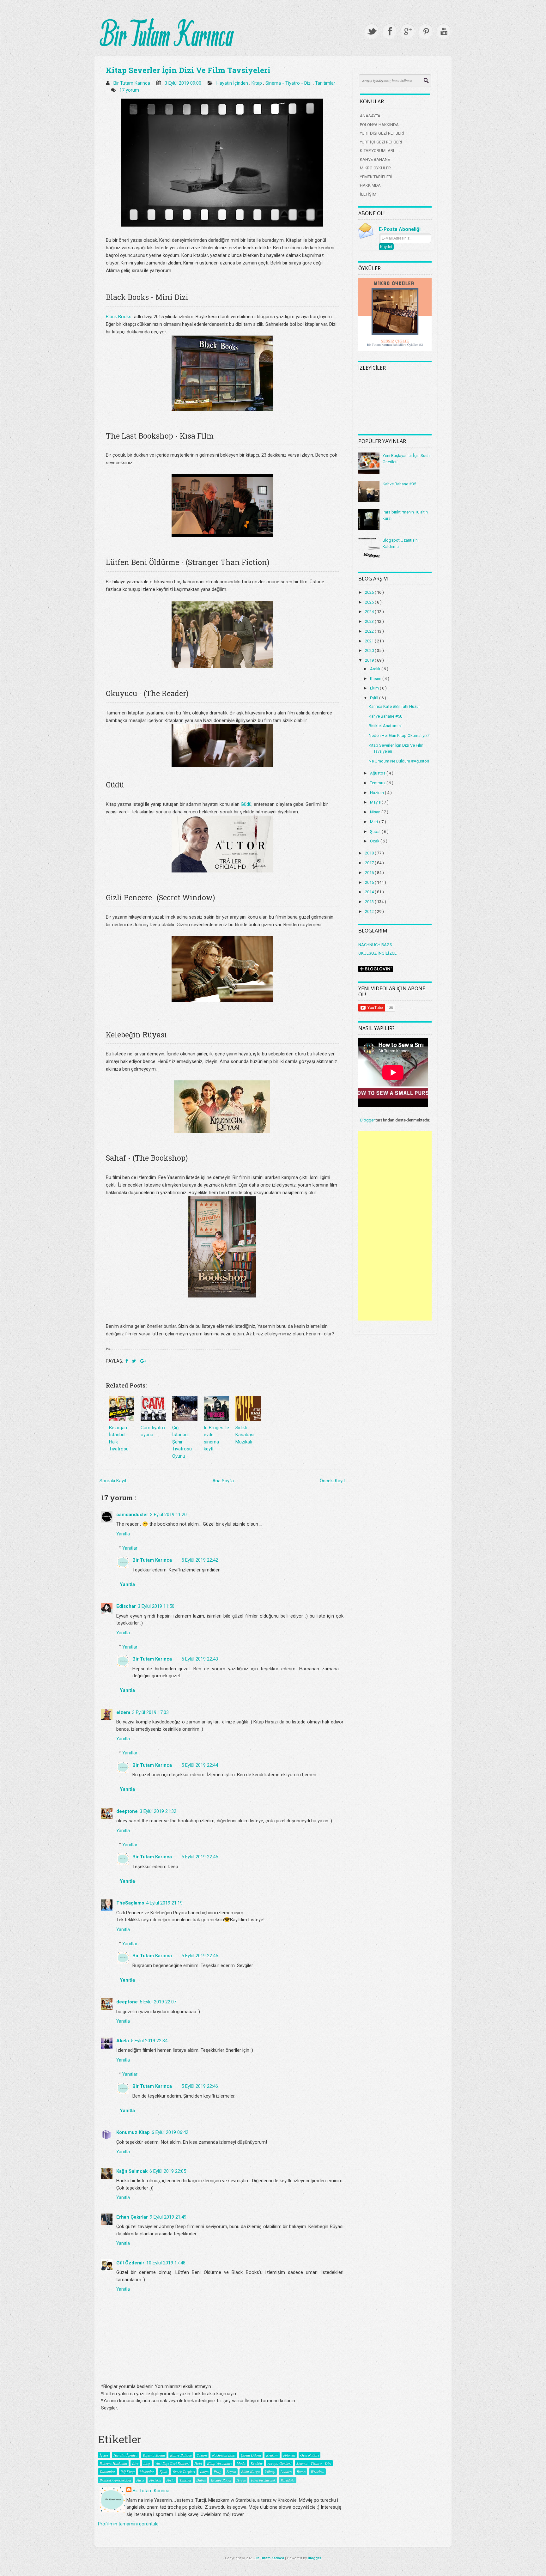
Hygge (241, 2480)
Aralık (376, 669)
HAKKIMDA (370, 185)
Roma (301, 2471)
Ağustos (378, 773)
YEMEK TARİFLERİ (376, 177)
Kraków (257, 2463)
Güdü (246, 804)
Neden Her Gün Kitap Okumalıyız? (399, 735)
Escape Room (221, 2480)
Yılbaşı (270, 2471)
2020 (370, 650)
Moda (241, 2463)
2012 (370, 911)
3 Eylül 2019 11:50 (156, 1606)
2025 (370, 602)
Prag (217, 2471)
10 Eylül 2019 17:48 (166, 2263)
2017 (370, 863)
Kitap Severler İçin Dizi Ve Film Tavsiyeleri (188, 70)
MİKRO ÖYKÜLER (375, 168)
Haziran (377, 793)
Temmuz (378, 783)
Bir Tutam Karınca (152, 1560)
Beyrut (231, 2471)
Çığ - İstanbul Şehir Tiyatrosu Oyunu (182, 1442)
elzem (123, 1712)
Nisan (376, 812)
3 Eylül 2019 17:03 (150, 1712)
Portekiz (155, 2480)
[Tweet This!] (135, 1361)
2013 (370, 902)
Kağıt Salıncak (132, 2171)
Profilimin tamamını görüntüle (128, 2524)
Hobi (198, 2463)
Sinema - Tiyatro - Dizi (289, 83)
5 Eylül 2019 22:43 (200, 1659)
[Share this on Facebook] (127, 1361)
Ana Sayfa (223, 1481)
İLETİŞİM (368, 194)
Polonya (289, 2455)
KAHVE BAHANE (375, 159)
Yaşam (202, 2455)
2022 (370, 631)
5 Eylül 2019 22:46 (200, 2086)
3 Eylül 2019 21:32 (158, 1811)
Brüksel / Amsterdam (115, 2480)
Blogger (367, 1120)
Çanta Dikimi (251, 2455)
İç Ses (104, 2455)
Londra (286, 2471)
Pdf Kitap (127, 2471)
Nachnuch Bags (224, 2455)
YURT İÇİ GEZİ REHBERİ (381, 142)
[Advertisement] (395, 1226)
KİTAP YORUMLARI (377, 151)
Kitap (257, 83)
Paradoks (288, 2480)
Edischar (126, 1606)
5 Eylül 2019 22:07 (158, 2002)
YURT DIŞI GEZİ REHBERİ (382, 133)
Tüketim (185, 2480)
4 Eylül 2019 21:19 (164, 1903)
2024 (370, 612)
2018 (370, 853)
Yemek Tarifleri (184, 2471)
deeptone (127, 1811)
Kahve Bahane (181, 2455)
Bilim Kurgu (250, 2471)
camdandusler (132, 1515)
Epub (163, 2471)
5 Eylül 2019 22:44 (200, 1765)
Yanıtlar (130, 1548)
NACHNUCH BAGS (375, 945)
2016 (370, 873)
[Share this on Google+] (143, 1361)
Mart (375, 822)
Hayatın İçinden (233, 83)
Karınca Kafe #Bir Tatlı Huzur (394, 706)
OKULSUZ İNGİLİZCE (377, 953)
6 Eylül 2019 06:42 (170, 2132)
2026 (370, 592)
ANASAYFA (370, 116)
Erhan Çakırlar (132, 2217)
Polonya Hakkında (113, 2463)
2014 (370, 892)
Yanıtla (123, 1534)
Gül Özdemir (130, 2263)
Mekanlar (147, 2471)
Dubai (201, 2480)
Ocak (375, 841)
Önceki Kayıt (332, 1481)
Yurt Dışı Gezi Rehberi (172, 2463)
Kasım (376, 679)
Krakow (272, 2455)
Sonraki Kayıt (113, 1481)
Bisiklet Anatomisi (385, 726)
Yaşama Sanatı (154, 2455)
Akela (123, 2041)
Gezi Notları (309, 2455)
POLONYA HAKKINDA (379, 125)
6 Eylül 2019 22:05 (168, 2171)
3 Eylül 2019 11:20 (168, 1515)
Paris (140, 2480)
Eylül (375, 698)
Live (135, 2463)
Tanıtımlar (325, 83)
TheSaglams (130, 1903)
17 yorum (130, 90)
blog (147, 2463)
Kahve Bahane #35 (399, 484)
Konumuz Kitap (133, 2132)
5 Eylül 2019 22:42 (200, 1560)
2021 (370, 641)
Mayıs (376, 802)
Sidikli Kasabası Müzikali (245, 1435)
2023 (370, 621)
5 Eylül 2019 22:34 (149, 2041)
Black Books (119, 317)
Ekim (375, 688)
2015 (370, 882)
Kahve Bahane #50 (385, 716)
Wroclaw (317, 2471)
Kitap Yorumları (219, 2463)
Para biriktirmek (263, 2480)
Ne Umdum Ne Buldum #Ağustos (399, 761)
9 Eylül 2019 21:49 (168, 2217)
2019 (370, 660)
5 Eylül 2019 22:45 (200, 1857)
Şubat (376, 832)
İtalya (204, 2471)
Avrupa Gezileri (279, 2463)
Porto (170, 2480)
